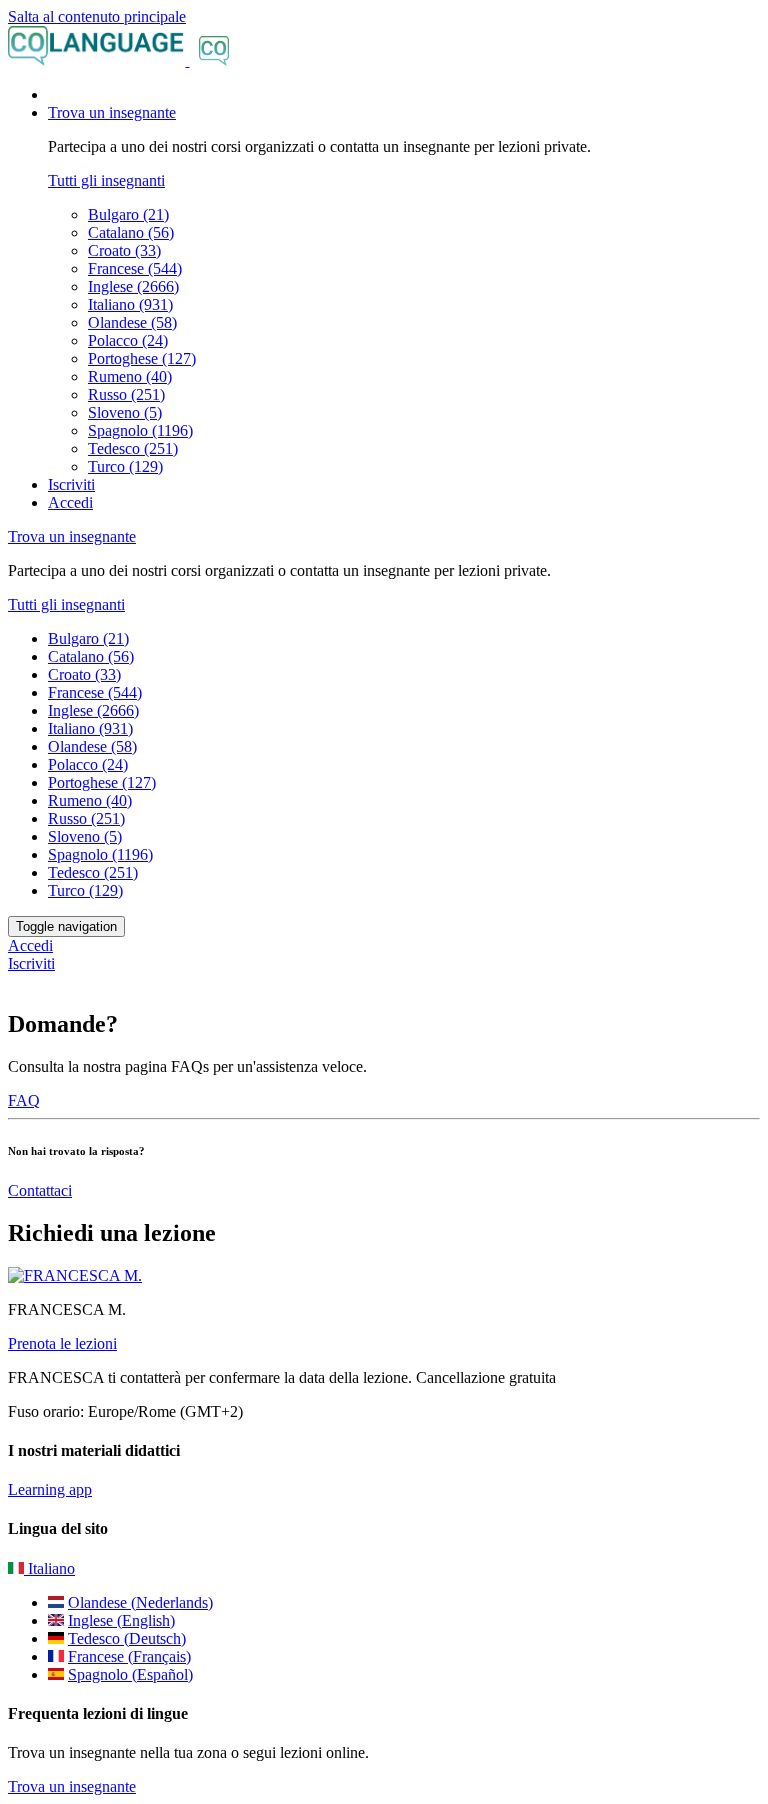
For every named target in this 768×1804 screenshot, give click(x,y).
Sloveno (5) (125, 412)
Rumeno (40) (130, 376)
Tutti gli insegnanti (106, 180)
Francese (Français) (129, 1656)
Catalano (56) (131, 232)
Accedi (70, 502)
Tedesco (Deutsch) (127, 1638)
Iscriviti (71, 484)
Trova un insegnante (72, 1786)
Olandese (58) (132, 322)
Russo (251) (126, 394)
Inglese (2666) (133, 286)
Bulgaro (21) (128, 214)
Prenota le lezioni (62, 1343)
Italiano (49, 1568)
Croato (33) (124, 250)
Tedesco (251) (133, 448)
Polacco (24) (128, 340)
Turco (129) (125, 466)
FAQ (24, 1100)
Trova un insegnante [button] (112, 112)
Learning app (50, 1489)
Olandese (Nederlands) (140, 1602)
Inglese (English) (121, 1620)
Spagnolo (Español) (130, 1674)
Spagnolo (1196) (140, 430)
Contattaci (40, 1190)
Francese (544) (135, 268)
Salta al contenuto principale (97, 16)
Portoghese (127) (142, 358)
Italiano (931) (130, 304)
